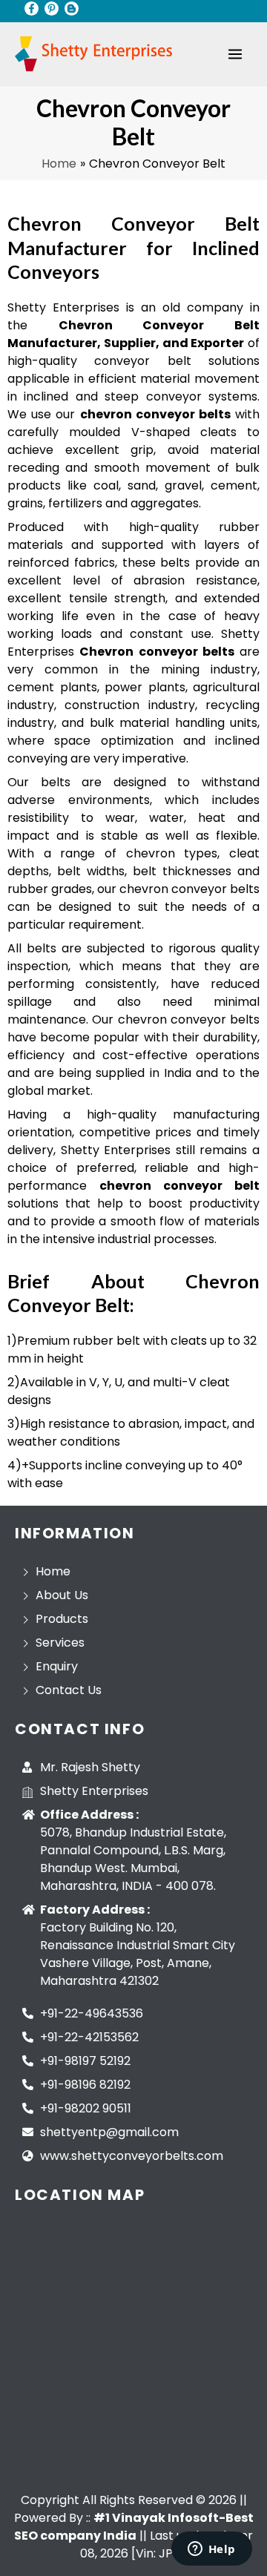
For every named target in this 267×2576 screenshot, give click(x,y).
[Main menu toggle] (235, 54)
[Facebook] (32, 9)
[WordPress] (72, 9)
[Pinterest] (52, 9)
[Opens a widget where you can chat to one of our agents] (211, 2550)
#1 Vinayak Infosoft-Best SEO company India (134, 2527)
